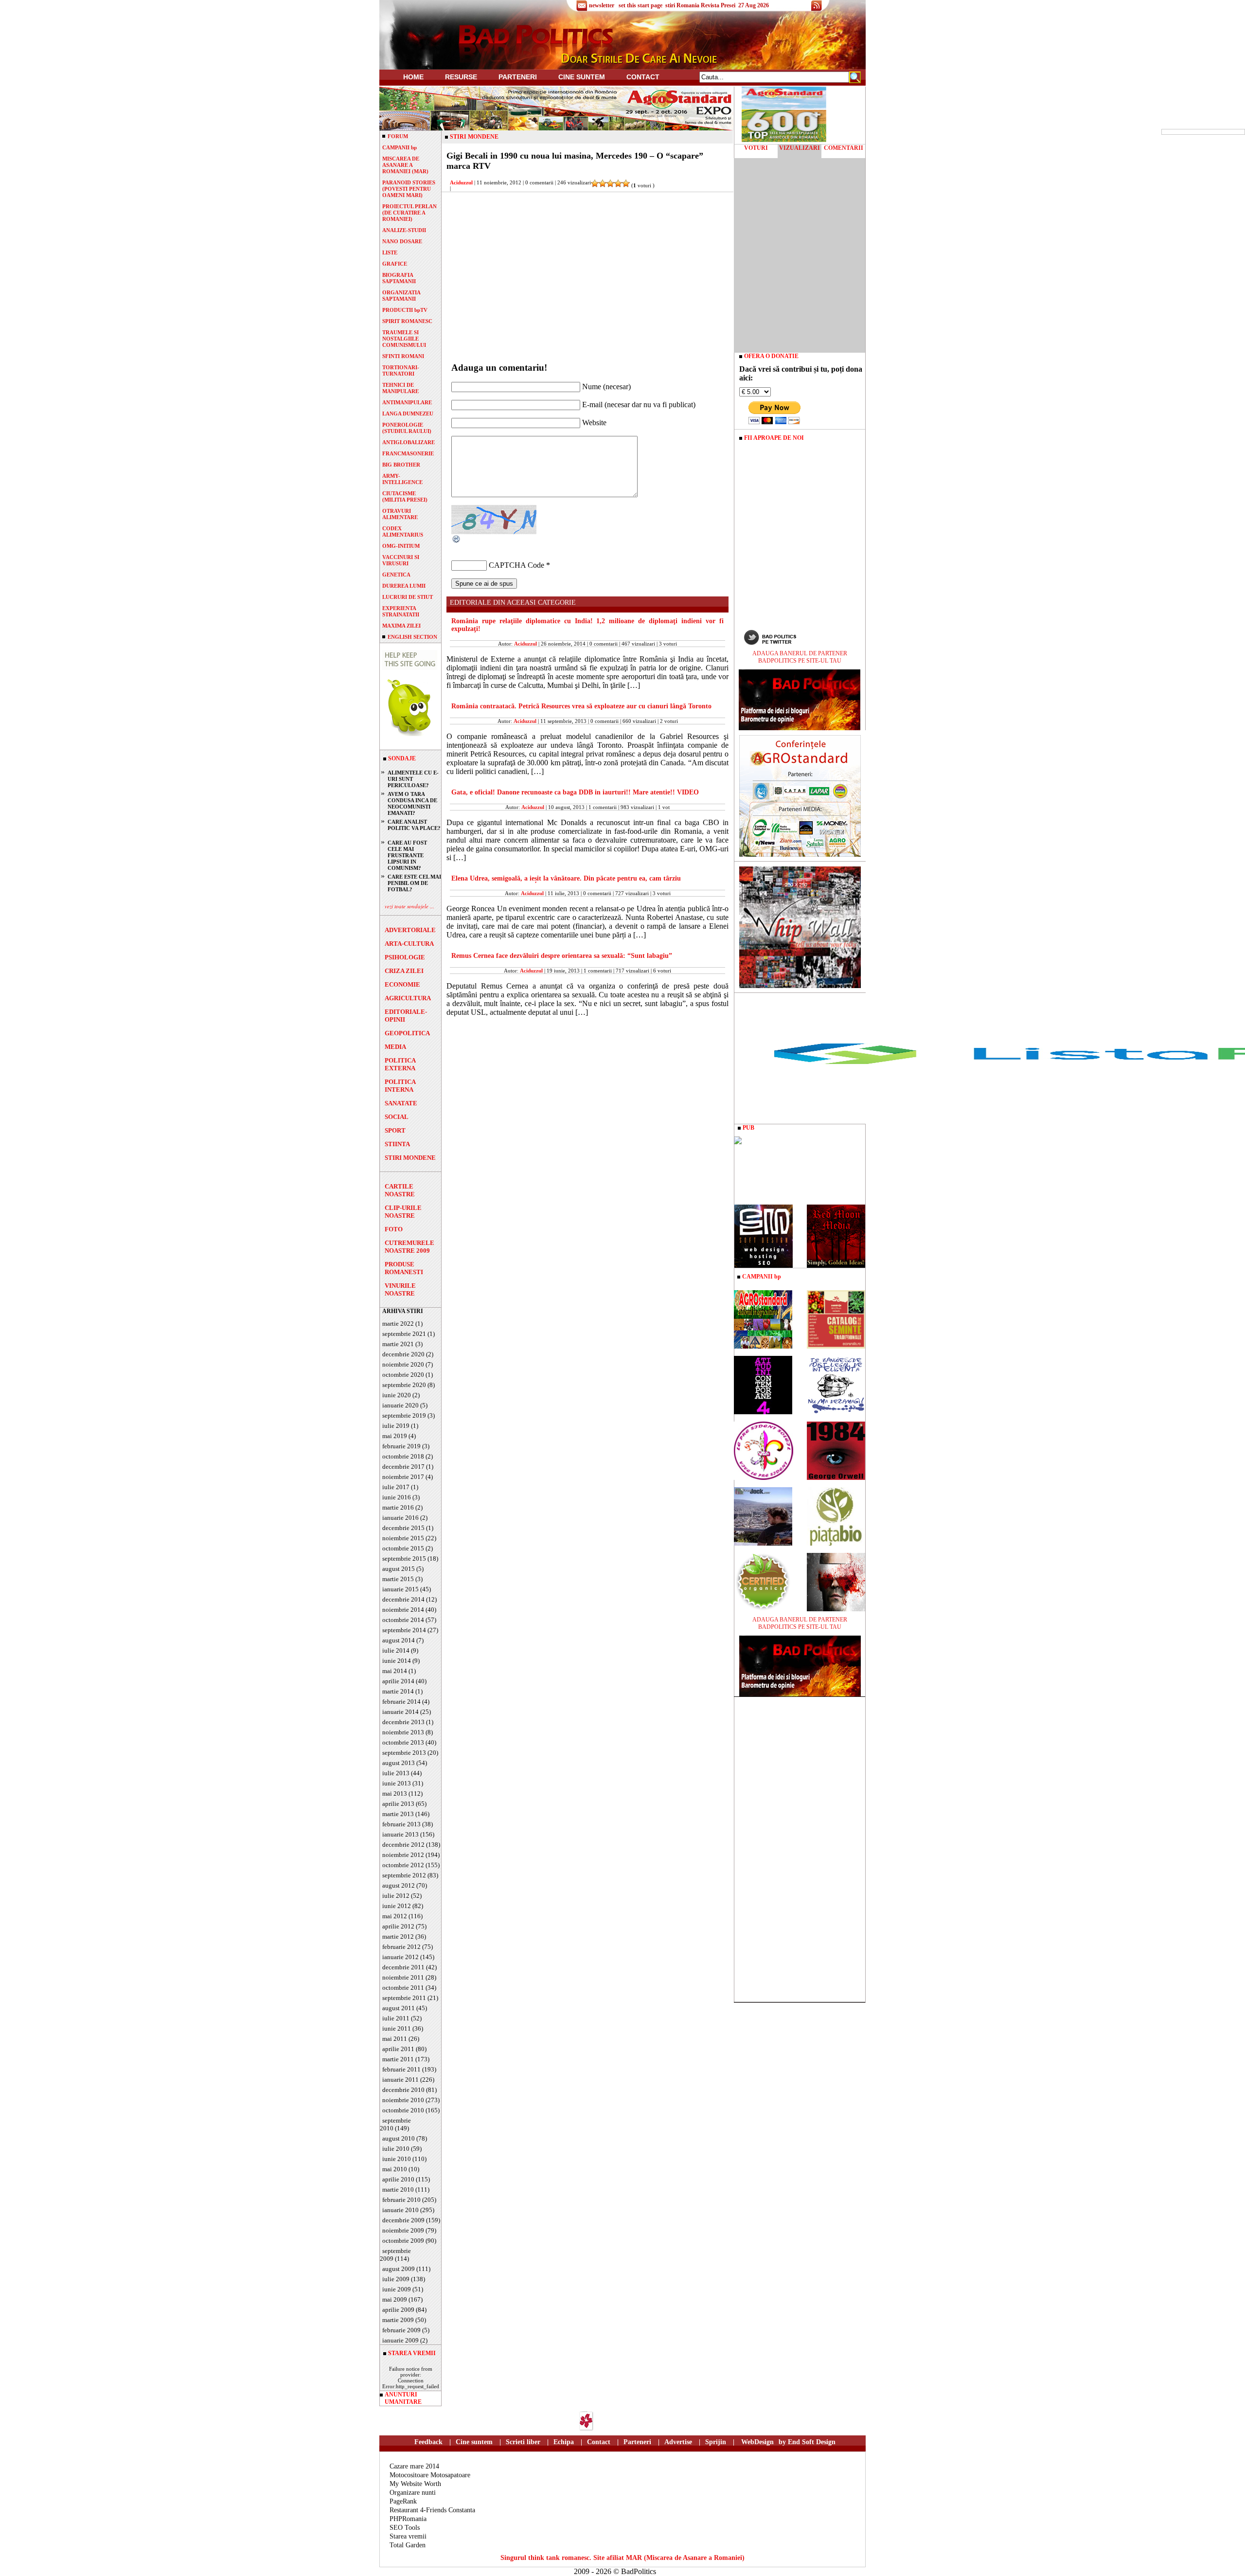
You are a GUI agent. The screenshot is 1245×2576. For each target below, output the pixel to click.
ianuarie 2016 (400, 1518)
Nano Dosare (402, 241)
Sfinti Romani (403, 356)
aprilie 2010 (398, 2179)
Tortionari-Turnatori (401, 370)
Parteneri (637, 2442)
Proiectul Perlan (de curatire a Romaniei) (409, 213)
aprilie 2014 (398, 1681)
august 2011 (399, 2008)
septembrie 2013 (404, 1753)
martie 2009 (398, 2320)
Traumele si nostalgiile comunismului (404, 339)
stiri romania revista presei (700, 5)
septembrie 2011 (404, 1998)
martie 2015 (398, 1579)
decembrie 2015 (403, 1528)
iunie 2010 (397, 2159)
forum (398, 136)
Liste (390, 252)
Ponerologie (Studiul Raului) (407, 428)
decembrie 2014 (403, 1599)
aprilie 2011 (398, 2049)
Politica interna (400, 1086)
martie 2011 (398, 2059)
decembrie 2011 (403, 1967)
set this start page (640, 5)
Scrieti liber (523, 2442)
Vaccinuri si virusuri (401, 560)
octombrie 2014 (403, 1620)
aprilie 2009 (398, 2310)
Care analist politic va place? (414, 825)
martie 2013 (398, 1814)
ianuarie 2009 (400, 2340)
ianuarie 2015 (400, 1589)
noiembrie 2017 (403, 1477)
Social (397, 1117)
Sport (395, 1130)
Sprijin (716, 2442)
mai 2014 (395, 1671)
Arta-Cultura (409, 944)
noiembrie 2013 (403, 1732)
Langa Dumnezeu (408, 414)
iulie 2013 (396, 1773)
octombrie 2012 (403, 1865)
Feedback (428, 2442)
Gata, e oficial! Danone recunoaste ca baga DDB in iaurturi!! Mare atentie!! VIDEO (575, 792)
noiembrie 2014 (403, 1610)
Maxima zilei (401, 626)
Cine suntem (582, 77)
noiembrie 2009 (403, 2230)
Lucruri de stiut (408, 597)
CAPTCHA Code (516, 565)
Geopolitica (407, 1033)
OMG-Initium (401, 546)
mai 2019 (395, 1436)
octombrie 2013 (403, 1742)
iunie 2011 (397, 2028)
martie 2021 (398, 1344)
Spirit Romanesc (407, 321)
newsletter (602, 5)
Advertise (678, 2442)
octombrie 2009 (403, 2241)
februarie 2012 (401, 1947)
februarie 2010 (401, 2200)
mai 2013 (395, 1793)
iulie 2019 (396, 1426)
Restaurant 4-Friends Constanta (432, 2510)
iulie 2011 (396, 2018)
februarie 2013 (401, 1824)
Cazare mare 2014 (414, 2466)
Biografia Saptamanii (399, 278)
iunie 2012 (397, 1906)
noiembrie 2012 (403, 1855)
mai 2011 (395, 2039)
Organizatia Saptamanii (401, 296)
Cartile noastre (400, 1190)
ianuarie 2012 (400, 1957)
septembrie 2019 (404, 1415)
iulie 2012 (396, 1896)
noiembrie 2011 (403, 1977)
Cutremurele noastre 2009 (409, 1247)
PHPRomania (408, 2519)
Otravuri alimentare (400, 514)
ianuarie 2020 (400, 1405)
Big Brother (401, 465)
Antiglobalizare (409, 442)
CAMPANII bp (400, 147)
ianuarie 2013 (400, 1834)
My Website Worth (415, 2484)
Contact (643, 77)
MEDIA (395, 1047)
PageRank (403, 2501)
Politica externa (400, 1064)
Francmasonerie (408, 453)
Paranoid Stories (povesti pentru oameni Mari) (409, 189)
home (413, 77)
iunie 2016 (397, 1497)
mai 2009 (395, 2299)
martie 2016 (398, 1507)
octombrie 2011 (403, 1988)
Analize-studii (404, 230)
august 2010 (399, 2138)
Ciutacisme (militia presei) (405, 496)
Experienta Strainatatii (401, 611)
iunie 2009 (397, 2289)
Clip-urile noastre (403, 1212)
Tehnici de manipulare (400, 388)
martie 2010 (398, 2189)
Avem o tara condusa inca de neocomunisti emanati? (412, 803)
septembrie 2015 (404, 1558)
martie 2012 (398, 1937)
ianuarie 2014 (400, 1712)
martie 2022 (398, 1324)
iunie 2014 (397, 1661)
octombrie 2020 (403, 1375)
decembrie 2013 (403, 1722)
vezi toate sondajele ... (409, 906)
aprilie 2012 (398, 1926)
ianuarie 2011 (400, 2080)
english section (412, 637)
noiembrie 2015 (403, 1538)
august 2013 (399, 1763)
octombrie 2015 (403, 1548)
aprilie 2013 (398, 1804)
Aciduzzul (461, 182)
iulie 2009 (396, 2279)
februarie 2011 (401, 2069)
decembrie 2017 (403, 1467)
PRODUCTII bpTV (405, 310)
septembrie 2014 (404, 1630)
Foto (394, 1229)
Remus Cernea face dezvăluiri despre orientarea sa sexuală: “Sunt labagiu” (562, 956)
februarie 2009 (401, 2330)
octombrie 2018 (403, 1456)
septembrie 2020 (404, 1385)
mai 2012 (395, 1916)
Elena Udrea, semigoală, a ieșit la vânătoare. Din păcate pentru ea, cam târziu (566, 878)
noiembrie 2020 (403, 1364)
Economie (402, 984)
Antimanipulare (407, 402)
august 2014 (399, 1640)
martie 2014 (398, 1691)
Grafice (395, 264)
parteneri (518, 77)
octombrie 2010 (403, 2110)
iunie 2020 (397, 1395)
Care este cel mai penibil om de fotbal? (414, 883)
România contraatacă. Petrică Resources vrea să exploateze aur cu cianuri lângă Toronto (581, 706)
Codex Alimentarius (403, 531)
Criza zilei (404, 971)
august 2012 (399, 1885)
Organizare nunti (413, 2493)
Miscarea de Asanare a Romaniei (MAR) (405, 165)
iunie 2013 (397, 1783)
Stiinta (397, 1144)
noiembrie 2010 (403, 2100)
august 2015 (399, 1569)
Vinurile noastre (400, 1289)
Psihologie (405, 957)
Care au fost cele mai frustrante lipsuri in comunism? (407, 855)
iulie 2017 (396, 1487)
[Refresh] (457, 541)
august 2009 (399, 2269)
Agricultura (408, 998)
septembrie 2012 (404, 1875)
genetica (396, 575)
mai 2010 (395, 2169)
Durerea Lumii (404, 586)
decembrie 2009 (403, 2220)
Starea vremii (408, 2536)
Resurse (461, 77)
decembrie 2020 (403, 1354)
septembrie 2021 (404, 1334)
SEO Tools (405, 2528)
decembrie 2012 (403, 1845)
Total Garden (408, 2545)
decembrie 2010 (403, 2090)
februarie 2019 (401, 1446)
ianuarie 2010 (400, 2210)
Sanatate (401, 1103)
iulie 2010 (396, 2149)
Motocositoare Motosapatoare (430, 2475)
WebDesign (757, 2442)
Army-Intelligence (402, 479)
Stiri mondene (410, 1158)
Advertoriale (410, 930)
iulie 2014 (396, 1650)
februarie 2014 (401, 1702)
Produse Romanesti (404, 1268)
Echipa (564, 2442)
